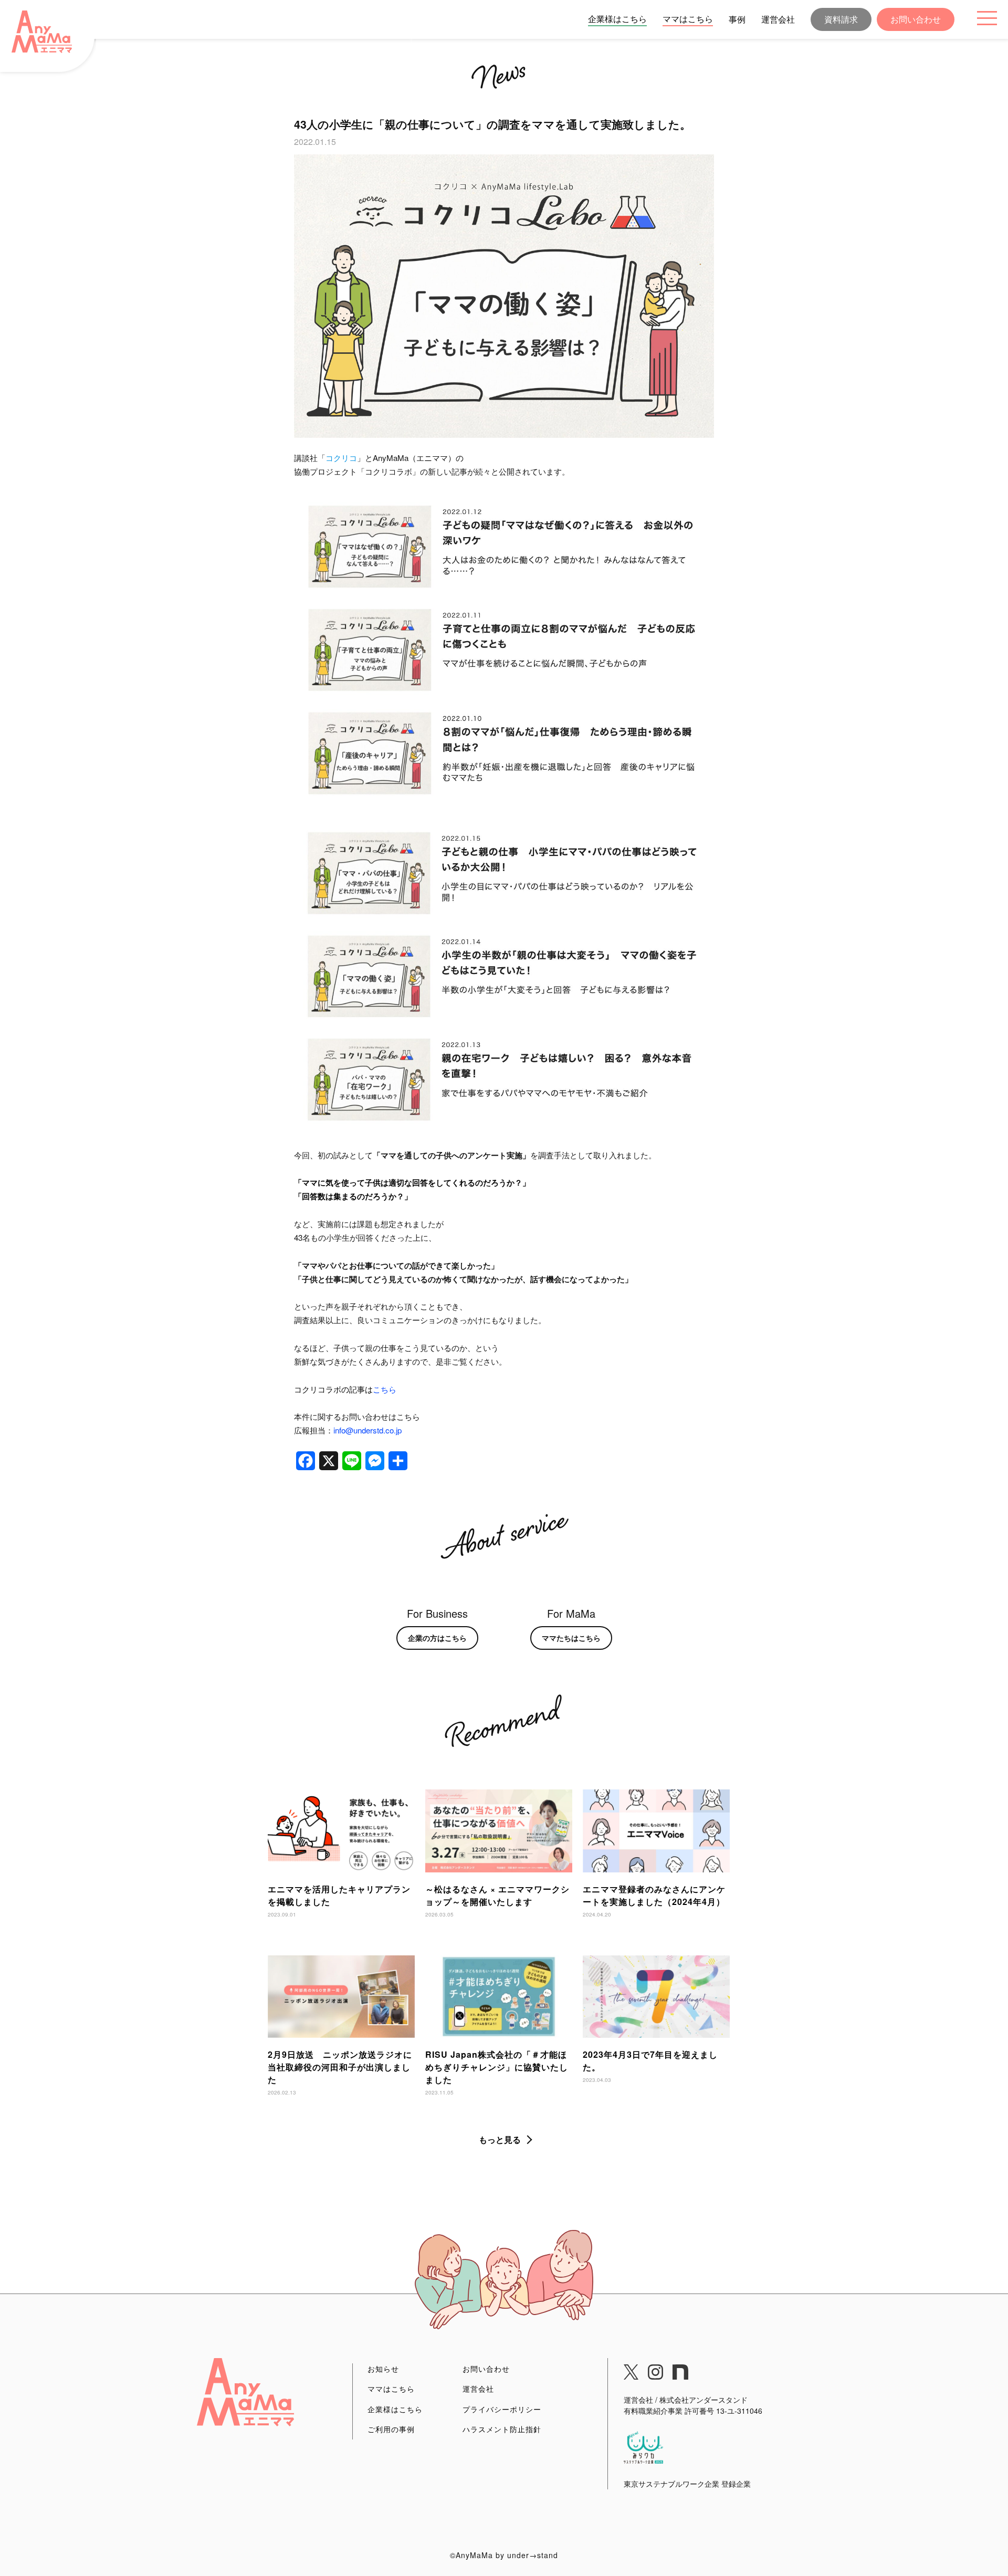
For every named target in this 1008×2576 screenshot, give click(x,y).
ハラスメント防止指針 (502, 2429)
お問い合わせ (916, 19)
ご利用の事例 (391, 2429)
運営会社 (778, 19)
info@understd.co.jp (367, 1430)
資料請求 (841, 19)
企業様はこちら (617, 19)
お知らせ (383, 2369)
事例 (737, 19)
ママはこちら (688, 19)
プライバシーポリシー (502, 2409)
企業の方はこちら (437, 1638)
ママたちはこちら (571, 1638)
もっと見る (500, 2139)
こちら (385, 1389)
